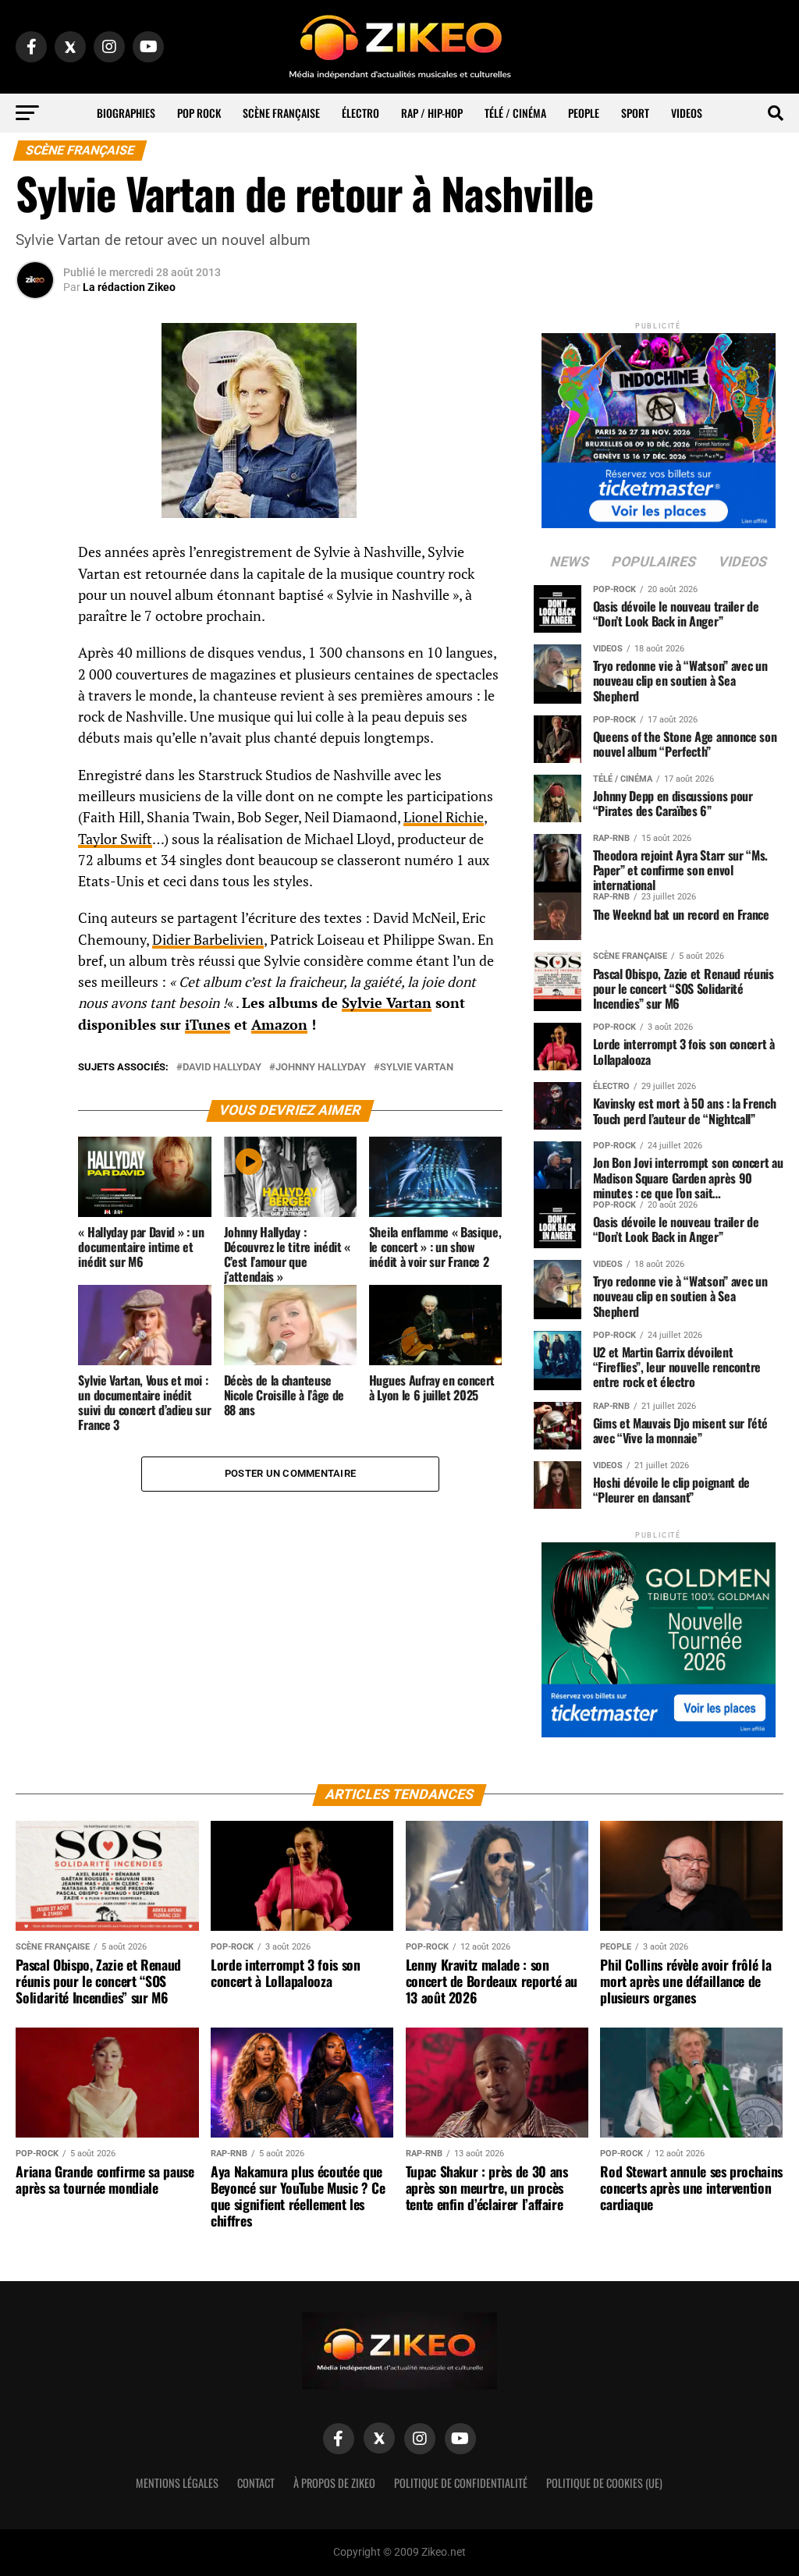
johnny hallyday (321, 1068)
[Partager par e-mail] (35, 669)
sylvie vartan (417, 1068)
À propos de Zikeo (334, 2483)
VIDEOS (687, 113)
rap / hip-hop (432, 113)
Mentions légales (177, 2483)
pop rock (199, 113)
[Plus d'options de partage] (35, 707)
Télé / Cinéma (515, 113)
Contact (256, 2483)
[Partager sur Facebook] (35, 557)
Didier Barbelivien (208, 940)
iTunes (208, 1025)
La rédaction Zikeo (129, 287)
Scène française (281, 113)
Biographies (126, 113)
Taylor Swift (115, 839)
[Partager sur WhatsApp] (35, 594)
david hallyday (222, 1068)
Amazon (279, 1025)
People (584, 113)
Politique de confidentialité (461, 2483)
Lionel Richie (444, 817)
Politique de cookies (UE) (604, 2483)
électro (360, 113)
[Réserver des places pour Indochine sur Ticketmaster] (659, 426)
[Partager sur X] (35, 632)
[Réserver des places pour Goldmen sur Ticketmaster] (659, 1635)
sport (635, 113)
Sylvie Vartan (387, 1003)
